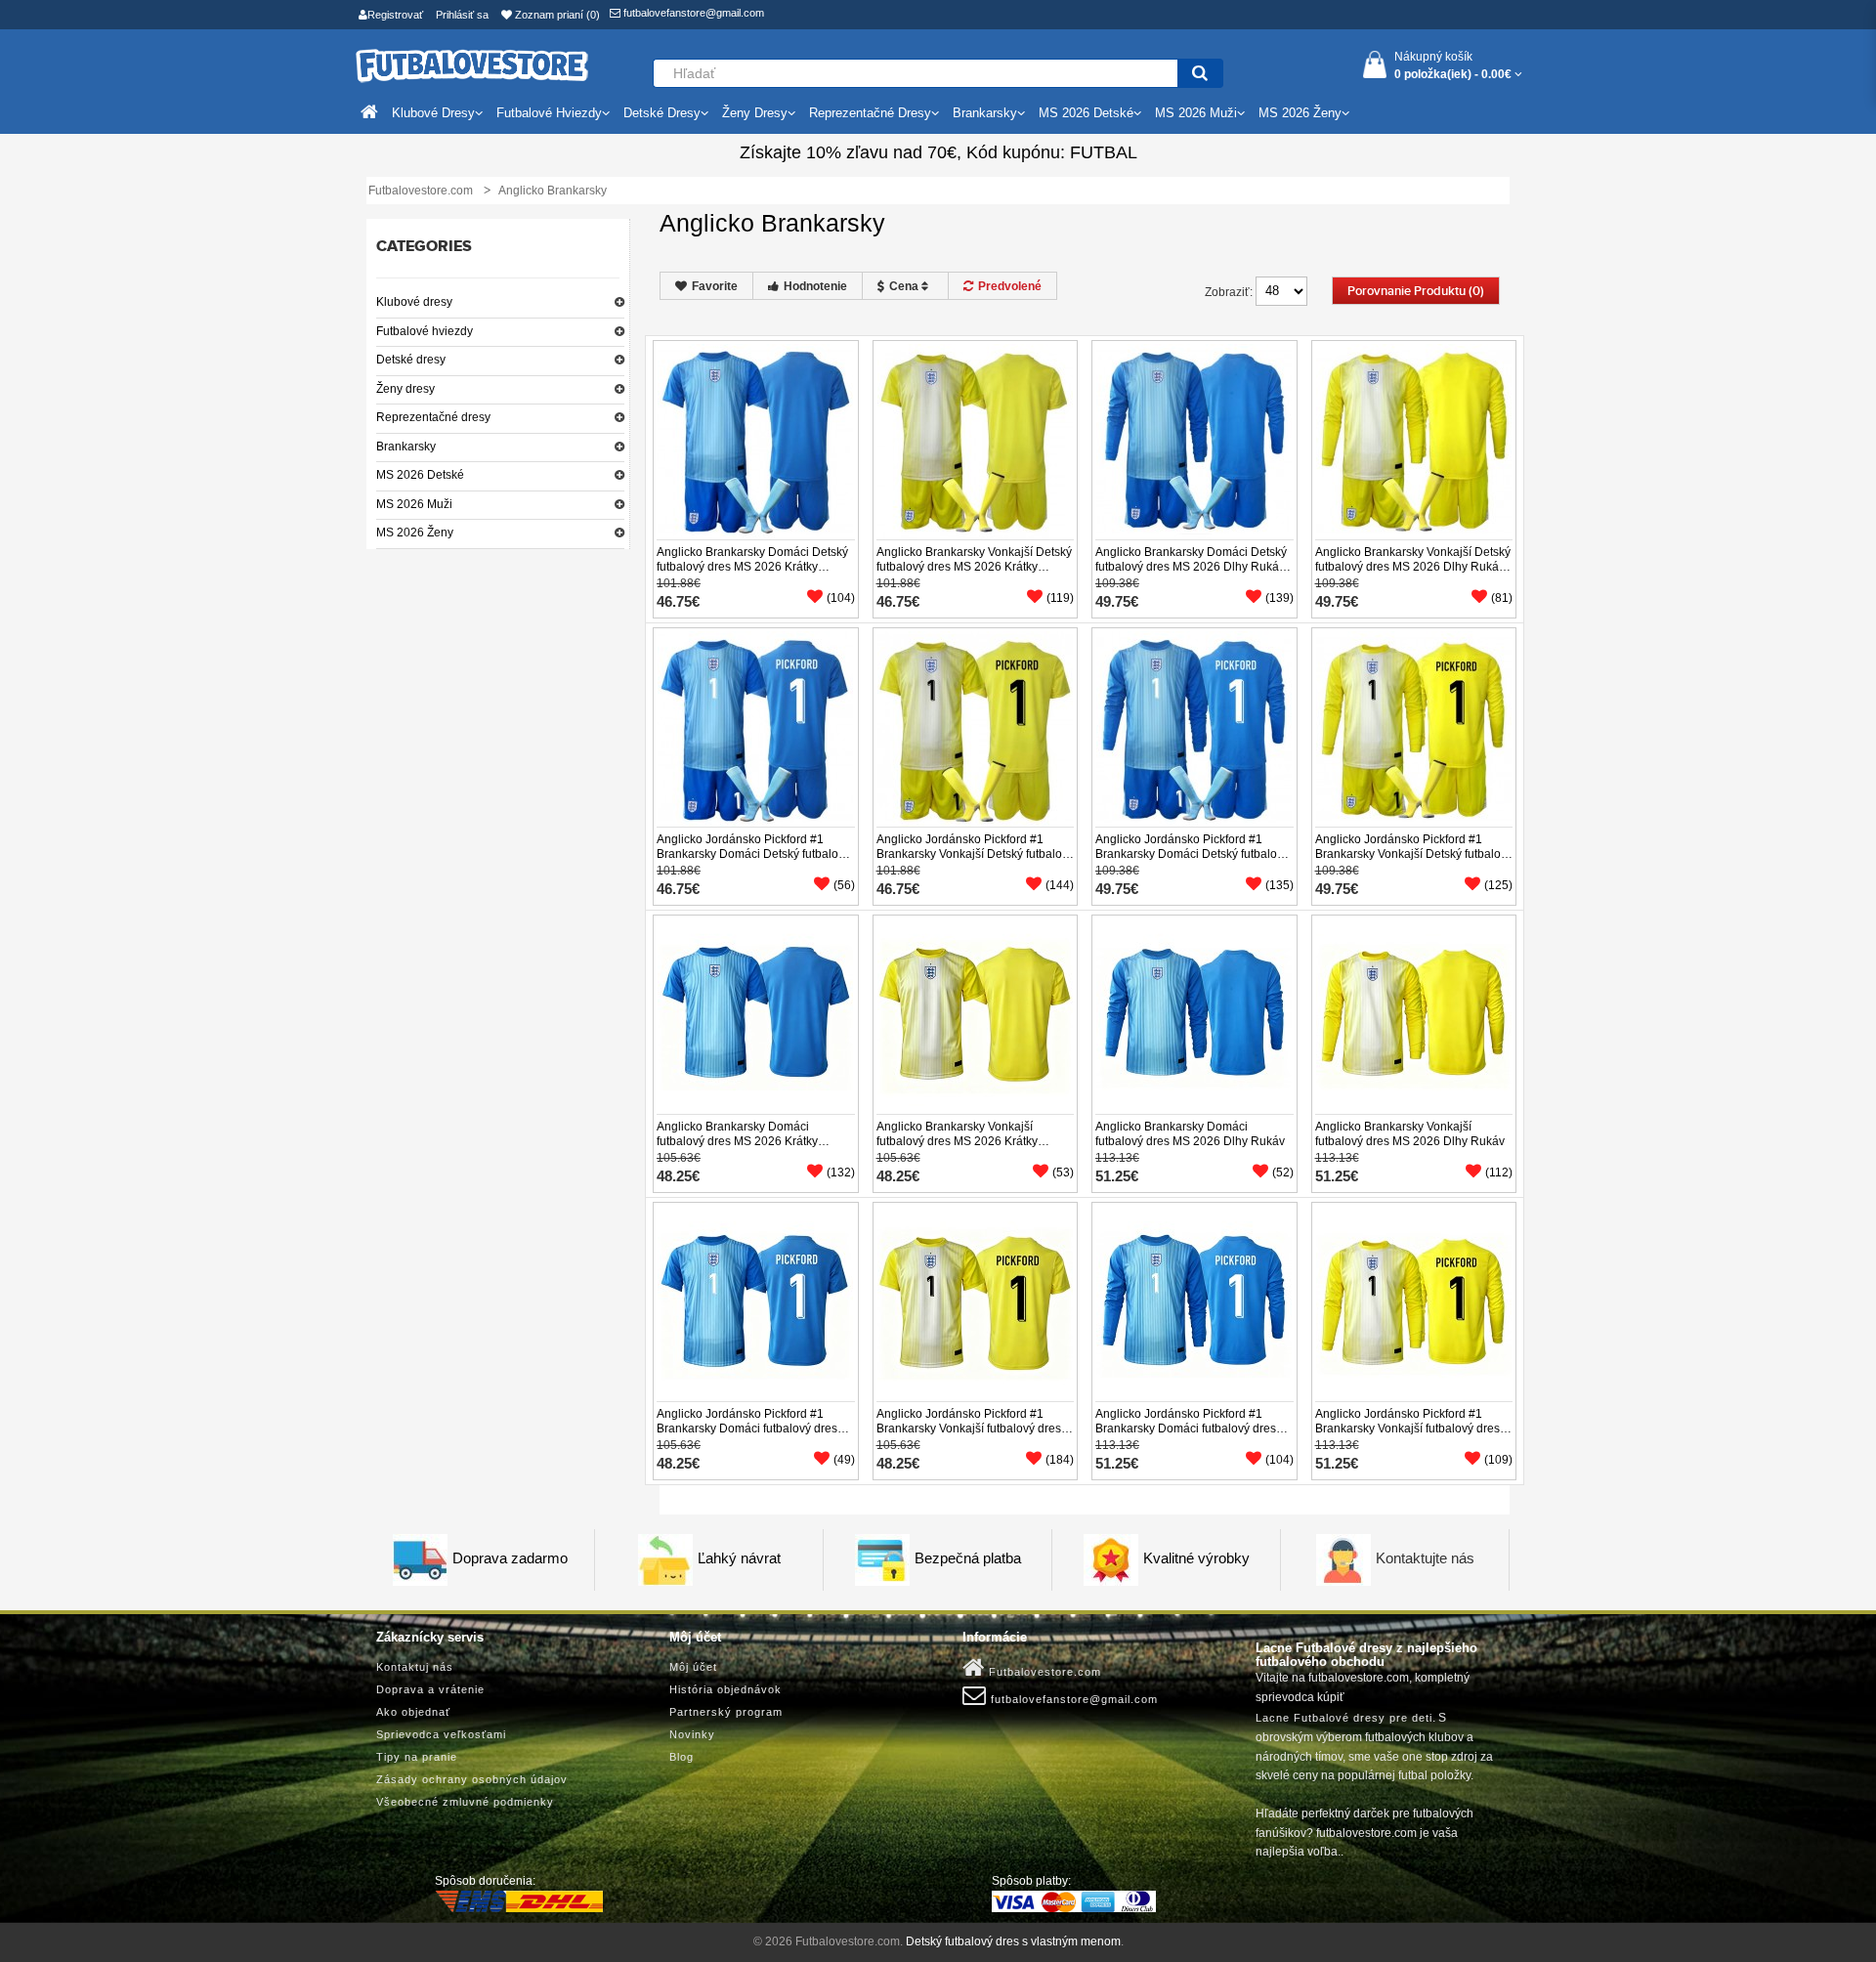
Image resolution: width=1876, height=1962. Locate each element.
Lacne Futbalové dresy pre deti (1344, 1718)
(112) (1499, 1173)
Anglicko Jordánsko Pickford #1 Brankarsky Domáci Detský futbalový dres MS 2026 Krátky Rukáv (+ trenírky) (753, 861)
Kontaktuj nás (415, 1667)
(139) (1279, 598)
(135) (1279, 885)
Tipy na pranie (417, 1757)
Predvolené (1010, 286)
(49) (844, 1460)
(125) (1498, 885)
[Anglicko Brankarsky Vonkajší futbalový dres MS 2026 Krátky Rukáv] (975, 1015)
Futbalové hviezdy (425, 331)
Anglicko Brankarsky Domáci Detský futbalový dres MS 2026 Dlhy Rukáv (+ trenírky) (1191, 567)
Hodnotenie (815, 286)
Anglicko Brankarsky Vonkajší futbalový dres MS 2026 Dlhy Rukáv (1410, 1134)
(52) (1283, 1173)
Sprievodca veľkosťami (441, 1734)
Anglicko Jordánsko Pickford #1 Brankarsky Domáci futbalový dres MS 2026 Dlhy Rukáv (1186, 1429)
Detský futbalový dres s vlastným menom (1013, 1941)
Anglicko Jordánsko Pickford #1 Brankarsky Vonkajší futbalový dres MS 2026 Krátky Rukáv (969, 1429)
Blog (682, 1757)
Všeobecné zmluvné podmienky (465, 1802)
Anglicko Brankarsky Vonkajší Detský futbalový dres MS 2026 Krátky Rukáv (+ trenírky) (974, 567)
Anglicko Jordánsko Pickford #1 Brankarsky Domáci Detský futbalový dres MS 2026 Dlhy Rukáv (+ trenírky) (1192, 861)
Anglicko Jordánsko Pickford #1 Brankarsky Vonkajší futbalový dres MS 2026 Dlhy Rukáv (1407, 1429)
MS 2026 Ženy (415, 533)
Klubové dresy (414, 302)
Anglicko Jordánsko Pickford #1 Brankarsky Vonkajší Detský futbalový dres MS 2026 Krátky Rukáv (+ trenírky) (975, 861)
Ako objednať (413, 1712)
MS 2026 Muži (414, 504)
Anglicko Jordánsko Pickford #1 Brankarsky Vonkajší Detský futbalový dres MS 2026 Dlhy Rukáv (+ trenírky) (1414, 861)
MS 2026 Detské (420, 475)
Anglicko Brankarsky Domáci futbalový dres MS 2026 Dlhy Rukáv (1190, 1134)
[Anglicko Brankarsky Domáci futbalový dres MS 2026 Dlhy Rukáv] (1194, 1015)
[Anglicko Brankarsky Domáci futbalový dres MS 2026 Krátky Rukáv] (755, 1015)
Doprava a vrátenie (430, 1689)
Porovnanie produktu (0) (1416, 291)
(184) (1060, 1460)
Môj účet (693, 1667)
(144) (1060, 885)
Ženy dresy (405, 389)
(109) (1498, 1460)
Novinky (692, 1734)
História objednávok (725, 1689)
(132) (841, 1173)
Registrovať (395, 15)
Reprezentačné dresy (433, 417)
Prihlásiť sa (462, 15)
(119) (1060, 598)
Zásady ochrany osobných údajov (472, 1779)
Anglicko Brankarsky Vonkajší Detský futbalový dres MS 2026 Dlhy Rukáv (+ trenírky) (1413, 567)
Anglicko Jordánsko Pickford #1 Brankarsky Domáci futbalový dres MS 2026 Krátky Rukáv (747, 1429)
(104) (841, 598)
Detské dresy (411, 360)
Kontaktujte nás (1425, 1558)
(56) (844, 885)
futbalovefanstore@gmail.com (692, 13)
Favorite (715, 286)
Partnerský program (726, 1712)
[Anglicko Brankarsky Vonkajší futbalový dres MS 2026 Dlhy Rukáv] (1414, 1015)
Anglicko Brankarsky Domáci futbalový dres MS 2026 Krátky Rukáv (737, 1141)
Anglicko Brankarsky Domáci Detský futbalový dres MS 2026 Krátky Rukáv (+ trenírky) (752, 567)
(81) (1502, 598)
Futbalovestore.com (1043, 1672)
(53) (1063, 1173)
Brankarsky (406, 447)
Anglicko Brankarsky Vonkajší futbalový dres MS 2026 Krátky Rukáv (957, 1141)
